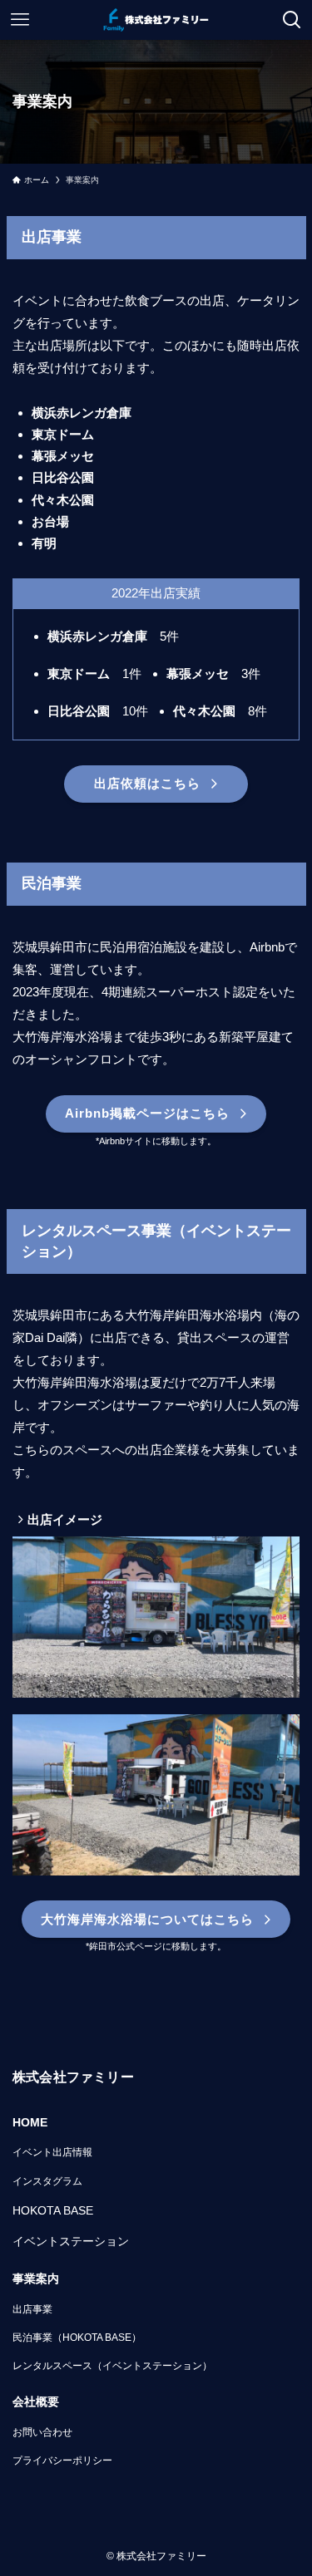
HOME (30, 2123)
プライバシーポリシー (62, 2460)
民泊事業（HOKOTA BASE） (77, 2338)
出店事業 (32, 2309)
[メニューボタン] (20, 20)
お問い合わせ (42, 2432)
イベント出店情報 (52, 2152)
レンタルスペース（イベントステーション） (112, 2366)
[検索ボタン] (292, 20)
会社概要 (36, 2402)
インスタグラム (47, 2181)
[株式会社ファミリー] (156, 20)
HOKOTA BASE (53, 2211)
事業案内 (36, 2279)
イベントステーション (71, 2242)
